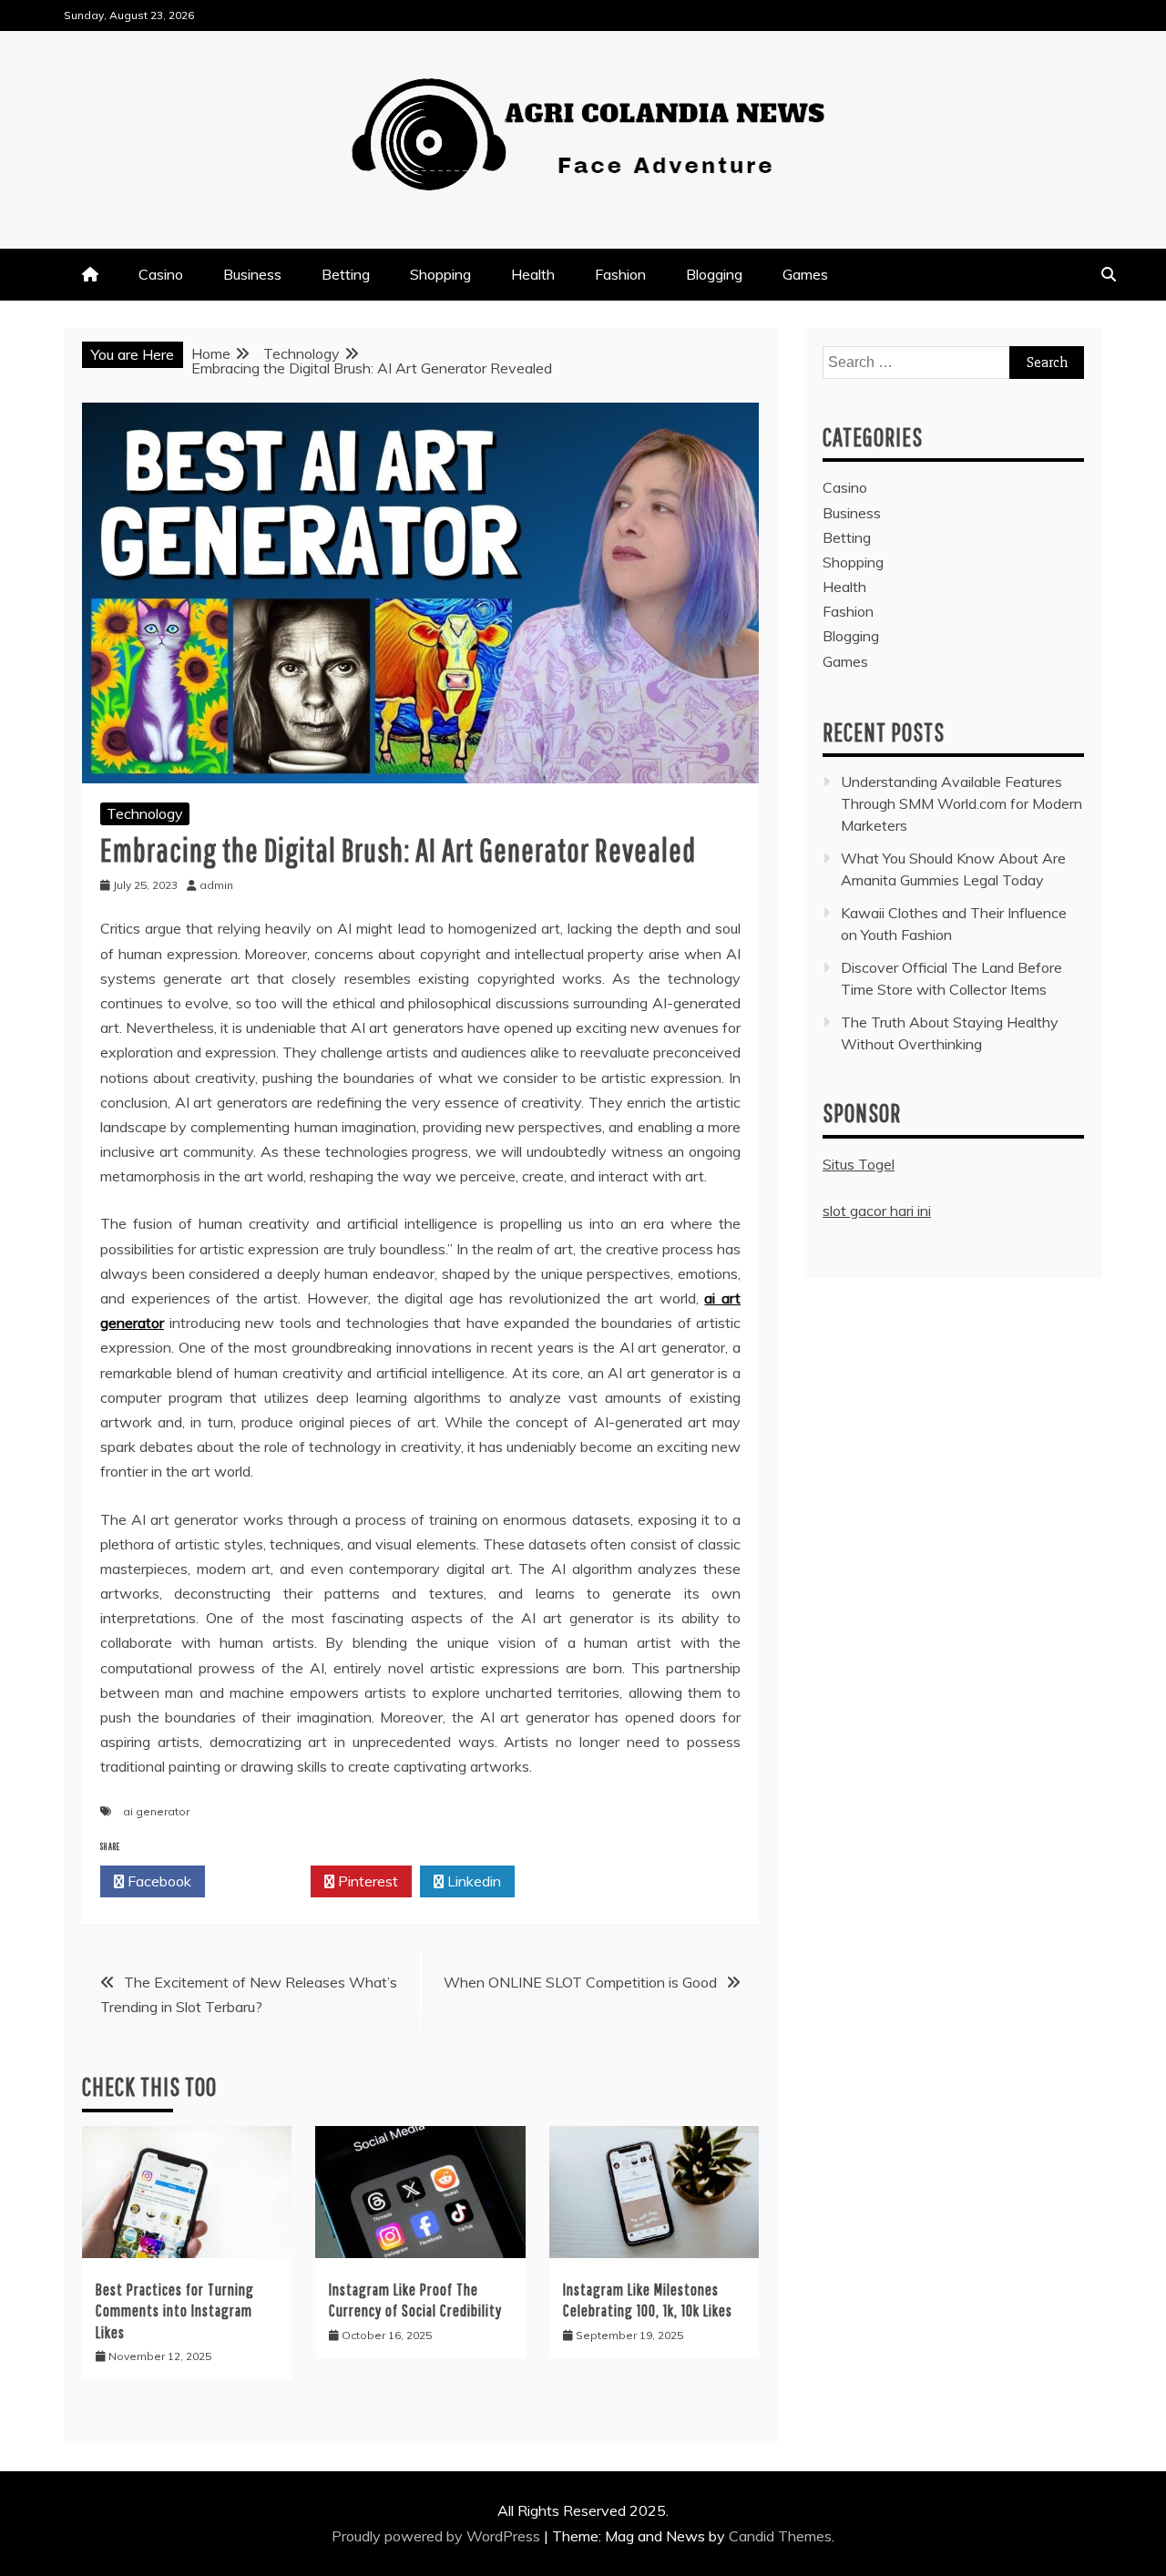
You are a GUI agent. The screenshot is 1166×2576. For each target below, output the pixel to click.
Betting (346, 274)
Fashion (620, 274)
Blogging (714, 274)
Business (252, 274)
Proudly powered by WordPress (438, 2536)
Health (533, 274)
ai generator (156, 1811)
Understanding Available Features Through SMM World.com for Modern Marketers (961, 803)
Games (805, 274)
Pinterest (366, 1881)
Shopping (440, 274)
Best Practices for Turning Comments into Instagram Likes (175, 2311)
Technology (145, 813)
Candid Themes (780, 2536)
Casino (161, 274)
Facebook (158, 1881)
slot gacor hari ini (877, 1211)
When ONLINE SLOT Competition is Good (580, 1982)
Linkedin (472, 1881)
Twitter (263, 1881)
